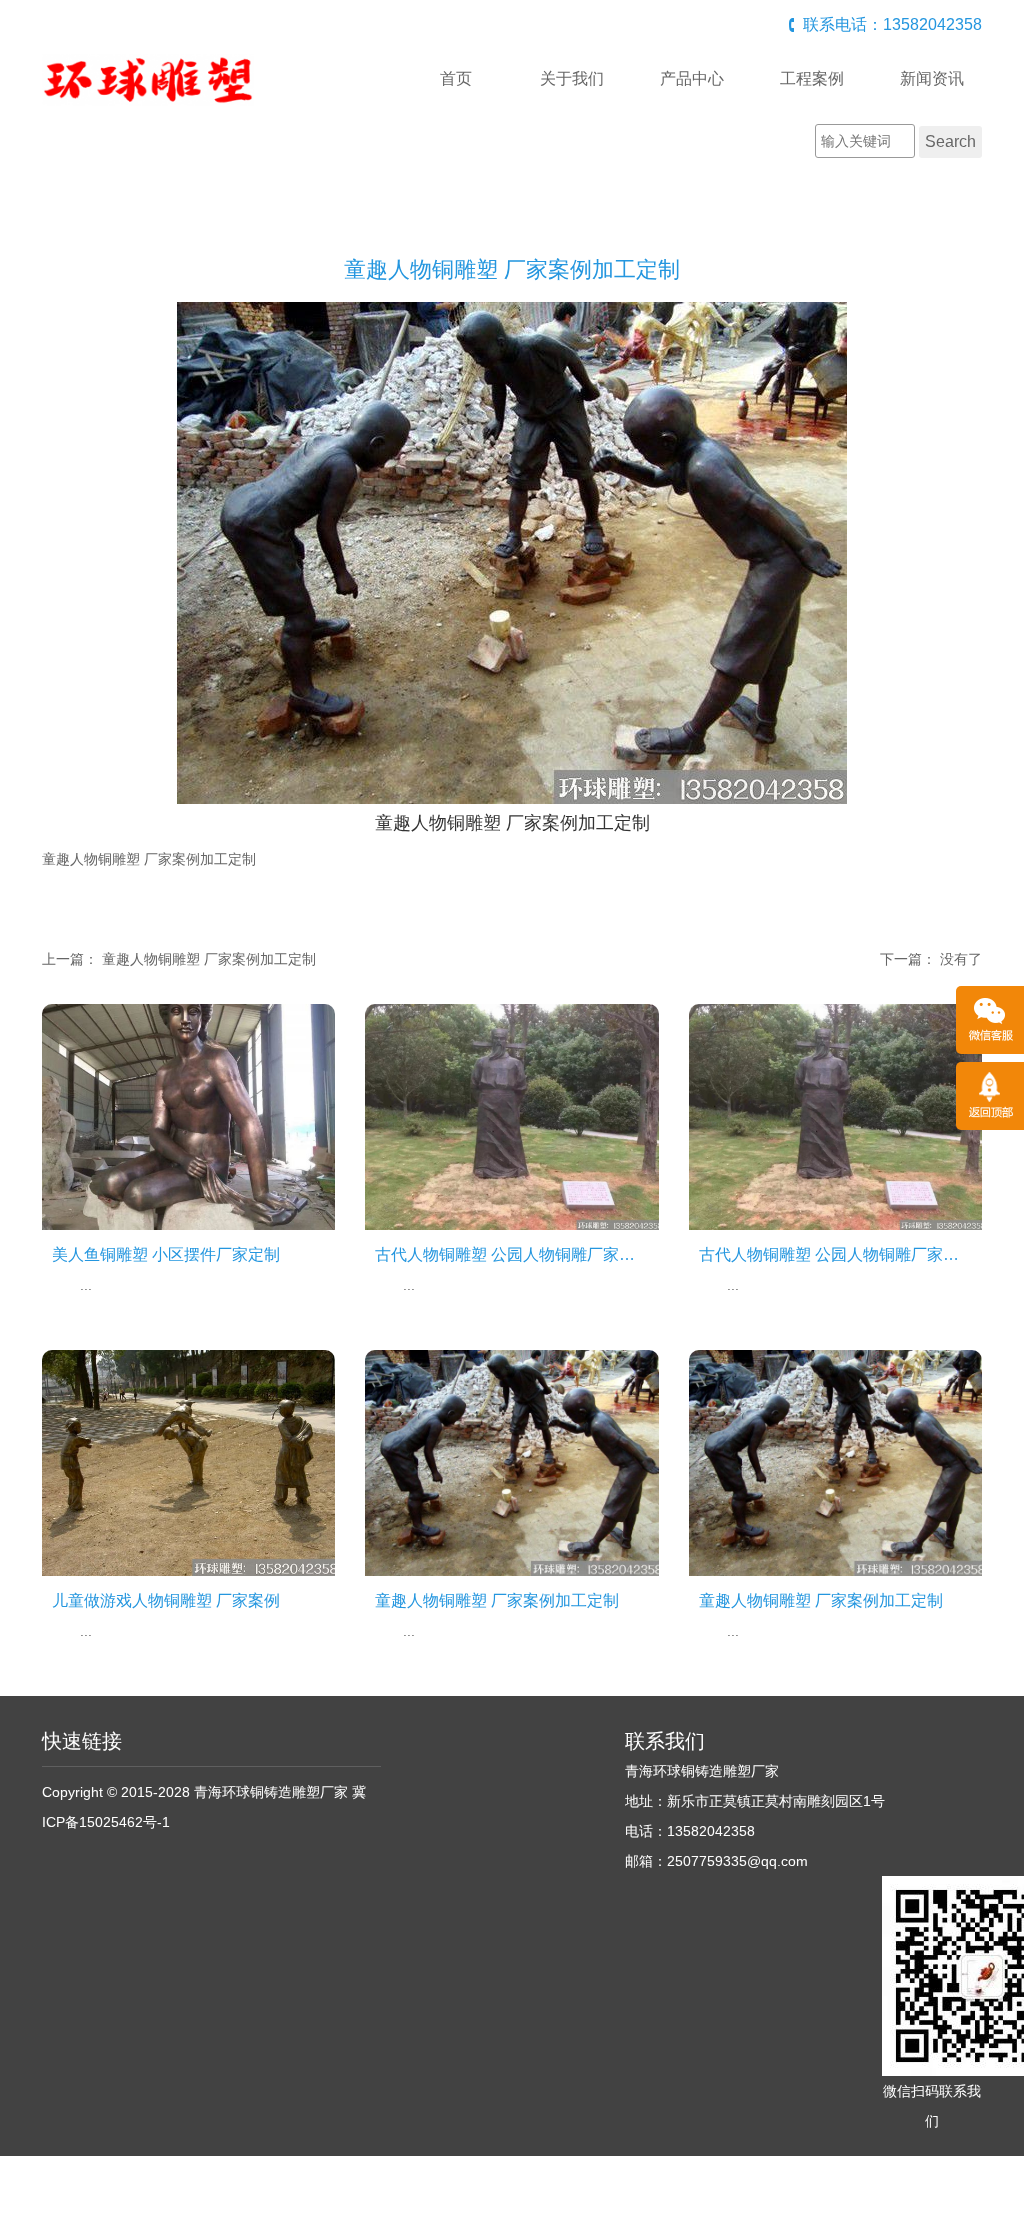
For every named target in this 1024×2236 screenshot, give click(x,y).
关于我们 (572, 78)
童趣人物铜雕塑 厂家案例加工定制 (209, 959)
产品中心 (692, 78)
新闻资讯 (932, 78)
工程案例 (812, 78)
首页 (456, 78)
